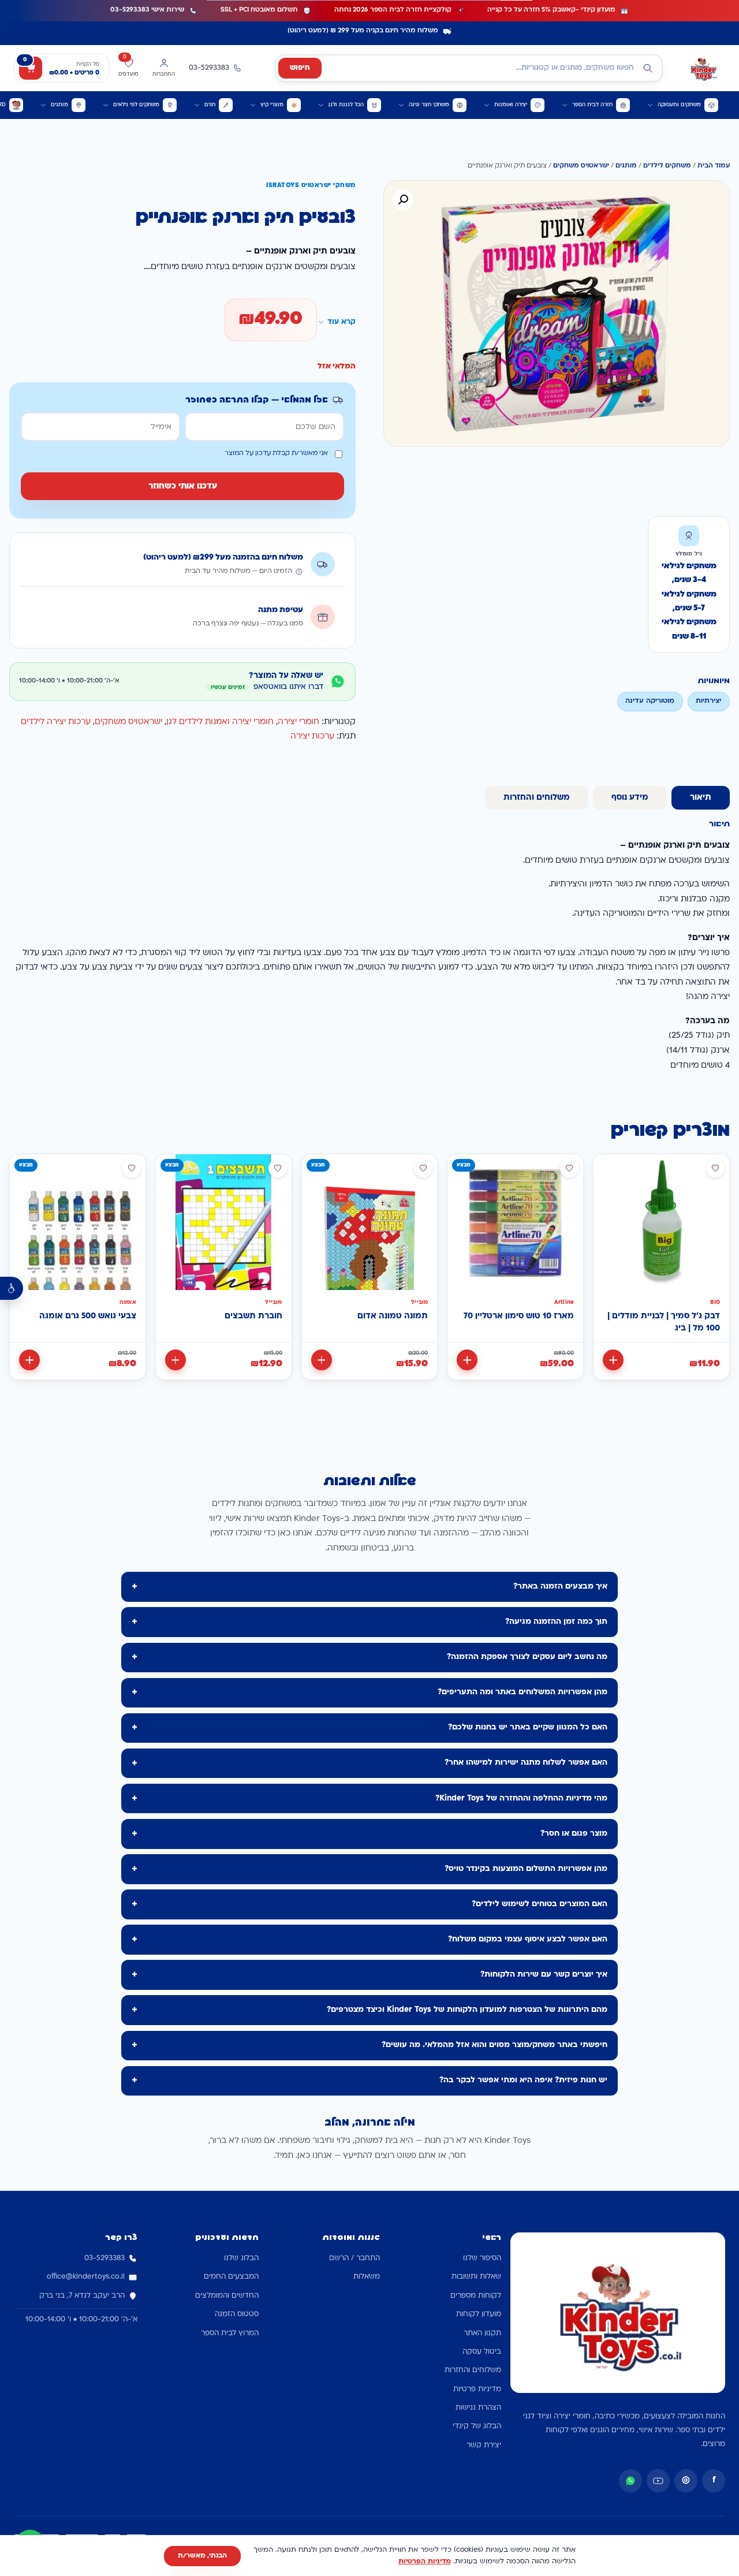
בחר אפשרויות (29, 1360)
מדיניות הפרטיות (425, 2562)
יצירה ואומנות (511, 105)
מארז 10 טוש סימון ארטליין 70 (519, 1316)
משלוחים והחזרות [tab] (537, 798)
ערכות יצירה (312, 737)
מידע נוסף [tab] (630, 798)
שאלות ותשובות (476, 2277)
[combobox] (469, 68)
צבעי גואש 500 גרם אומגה (88, 1316)
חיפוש (300, 68)
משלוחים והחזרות (473, 2370)
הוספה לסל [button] (613, 1360)
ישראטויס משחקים (581, 166)
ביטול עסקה (482, 2352)
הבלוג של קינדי (477, 2426)
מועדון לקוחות (479, 2314)
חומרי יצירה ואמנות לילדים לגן (220, 722)
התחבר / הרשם (354, 2258)
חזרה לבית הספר (592, 105)
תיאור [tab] (701, 798)
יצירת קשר (484, 2445)
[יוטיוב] (658, 2481)
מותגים (59, 105)
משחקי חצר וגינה (429, 105)
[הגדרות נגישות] (12, 1288)
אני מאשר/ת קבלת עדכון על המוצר (276, 454)
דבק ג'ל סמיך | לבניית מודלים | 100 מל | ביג (664, 1323)
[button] (403, 200)
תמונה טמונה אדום (393, 1316)
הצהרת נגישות (478, 2408)
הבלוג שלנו (241, 2258)
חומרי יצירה (298, 722)
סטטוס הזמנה (237, 2314)
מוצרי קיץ (272, 105)
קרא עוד (341, 322)
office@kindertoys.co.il (86, 2277)
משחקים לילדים (667, 166)
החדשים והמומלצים (227, 2296)
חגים (210, 105)
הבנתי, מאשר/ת (202, 2556)
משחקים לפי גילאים (136, 105)
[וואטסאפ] (630, 2481)
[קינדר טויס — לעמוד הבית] (703, 68)
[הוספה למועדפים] (715, 1168)
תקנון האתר (482, 2333)
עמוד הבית (714, 166)
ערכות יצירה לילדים (56, 722)
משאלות (367, 2277)
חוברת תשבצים (253, 1316)
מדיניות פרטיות (477, 2389)
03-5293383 (104, 2258)
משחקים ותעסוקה (679, 105)
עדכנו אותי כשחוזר (183, 487)
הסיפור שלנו (482, 2258)
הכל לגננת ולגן (346, 105)
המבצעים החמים (231, 2277)
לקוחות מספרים (476, 2296)
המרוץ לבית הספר (230, 2333)
